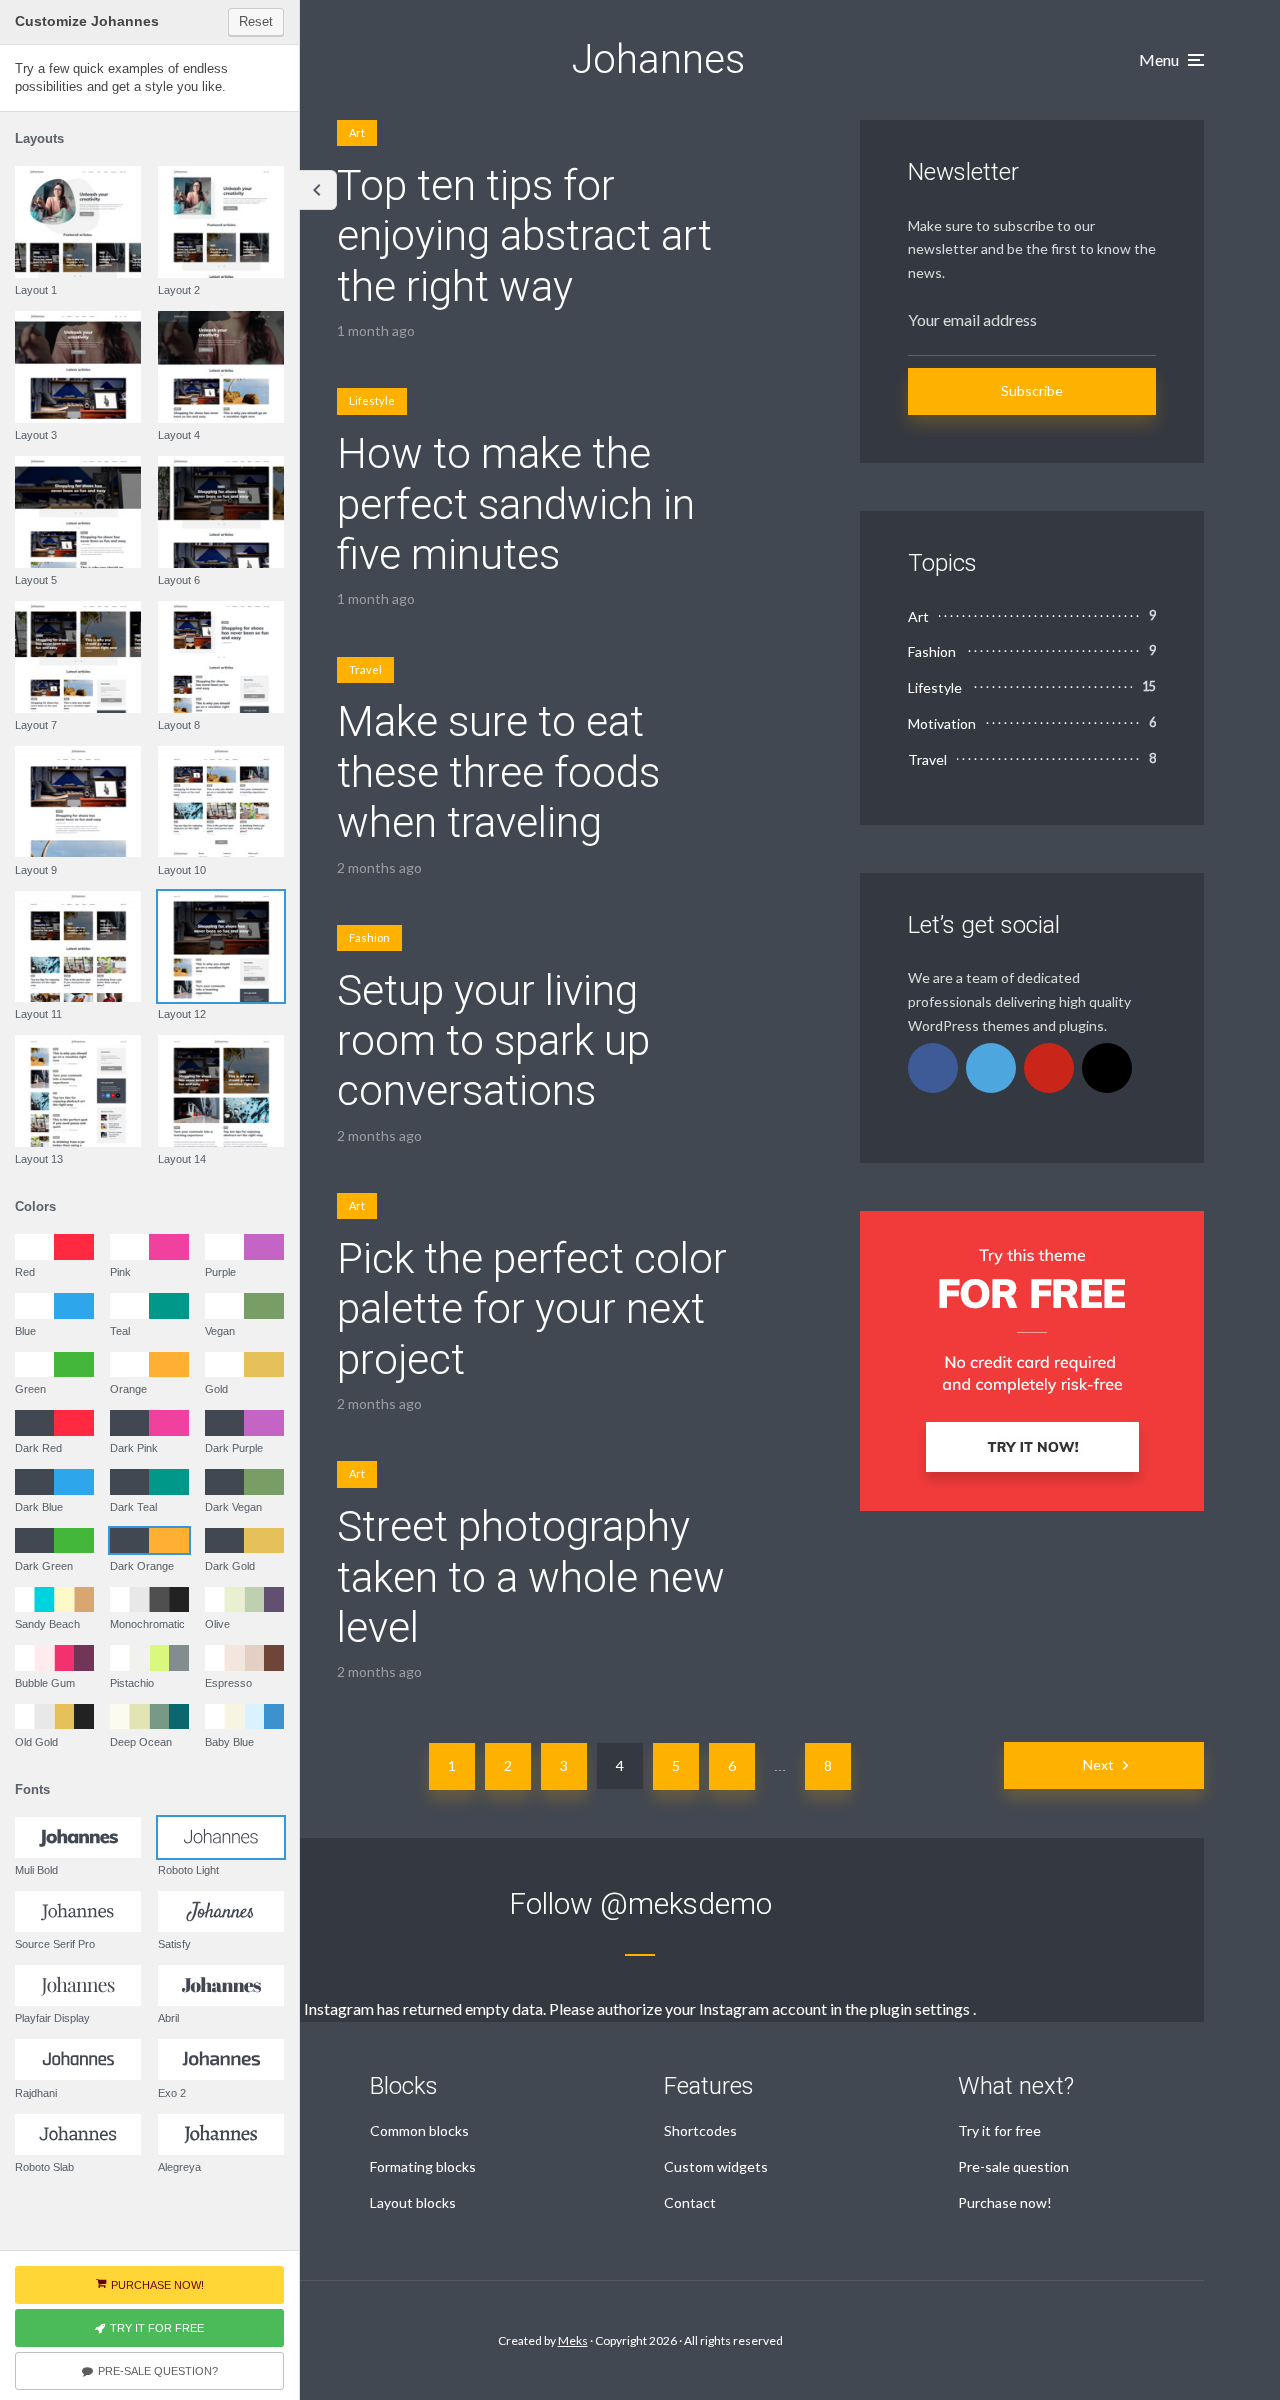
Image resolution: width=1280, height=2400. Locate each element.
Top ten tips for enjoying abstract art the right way (524, 236)
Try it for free (999, 2130)
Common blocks (419, 2130)
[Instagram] (1107, 1068)
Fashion (369, 937)
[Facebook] (933, 1068)
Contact (690, 2202)
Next (1098, 1764)
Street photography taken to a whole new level (531, 1577)
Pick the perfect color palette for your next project (532, 1309)
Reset (256, 21)
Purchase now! (1005, 2202)
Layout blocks (413, 2202)
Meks (573, 2340)
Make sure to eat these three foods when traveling (498, 772)
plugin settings (921, 2008)
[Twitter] (991, 1068)
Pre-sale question (1013, 2166)
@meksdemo (686, 1903)
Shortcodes (700, 2130)
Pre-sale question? (158, 2371)
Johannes (658, 59)
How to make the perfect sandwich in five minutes (516, 504)
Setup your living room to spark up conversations (493, 1041)
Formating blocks (423, 2166)
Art (357, 132)
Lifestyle (372, 400)
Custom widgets (716, 2166)
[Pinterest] (1049, 1068)
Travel (365, 669)
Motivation (942, 723)
